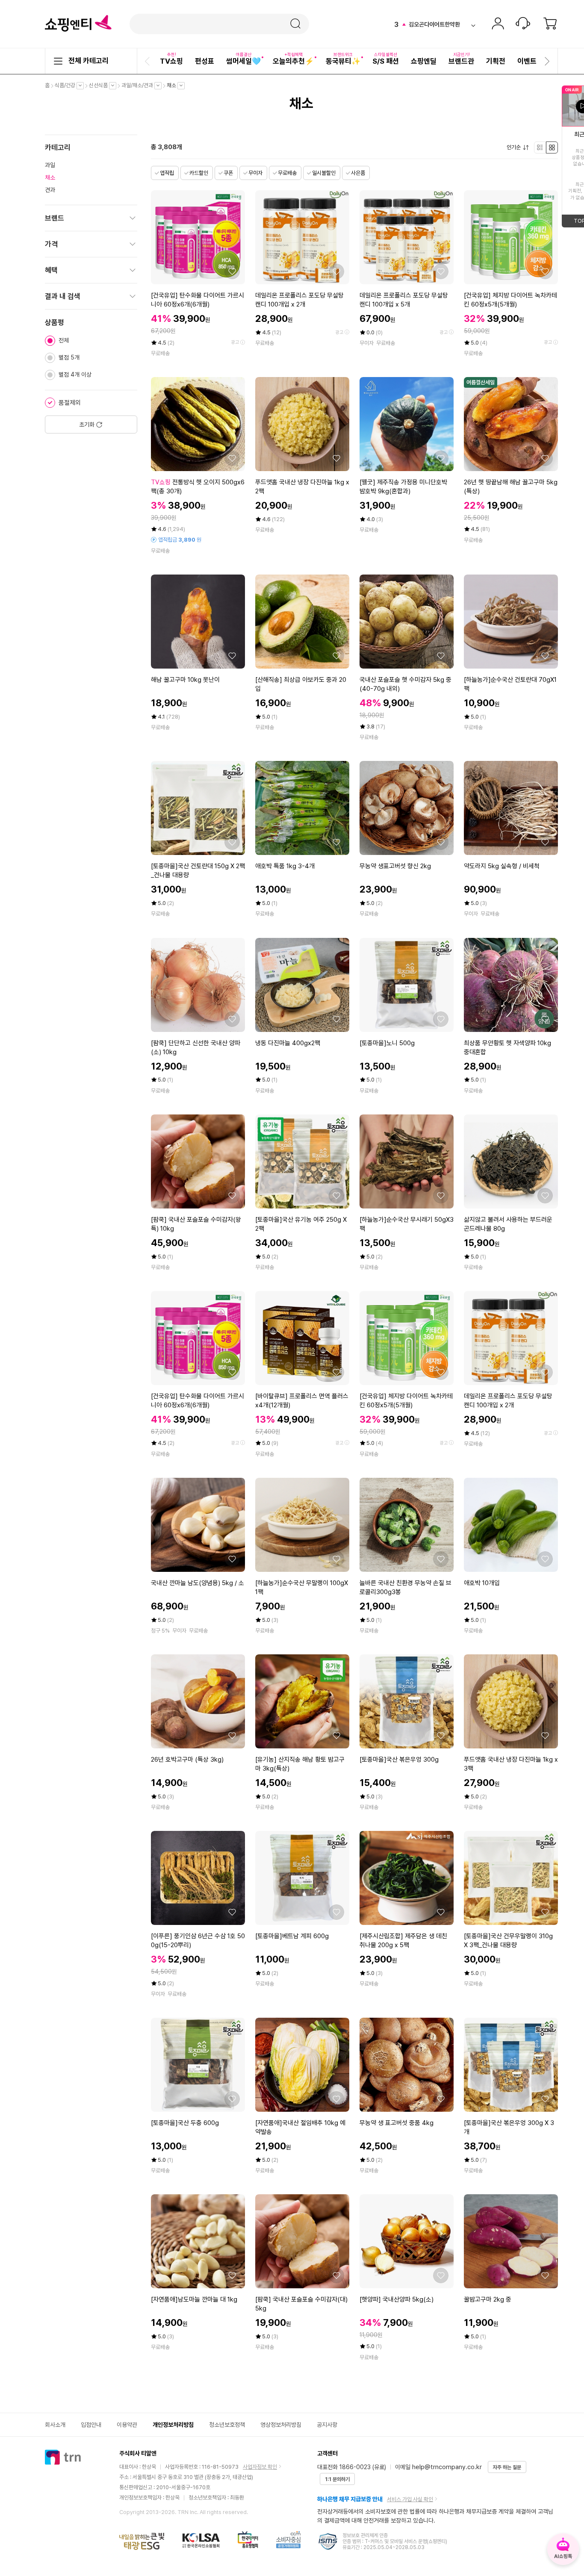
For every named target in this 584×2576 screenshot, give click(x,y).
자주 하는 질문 (507, 2467)
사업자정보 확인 (260, 2467)
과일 (50, 165)
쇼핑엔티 (78, 24)
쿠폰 (228, 173)
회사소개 (55, 2425)
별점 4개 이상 (75, 374)
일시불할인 (324, 173)
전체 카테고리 (88, 61)
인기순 (516, 147)
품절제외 (70, 403)
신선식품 (100, 85)
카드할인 (199, 173)
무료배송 (287, 173)
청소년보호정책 (227, 2425)
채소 (174, 85)
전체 (64, 340)
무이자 (255, 173)
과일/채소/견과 (139, 85)
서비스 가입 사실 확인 (410, 2499)
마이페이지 (498, 24)
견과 (50, 190)
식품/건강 (67, 85)
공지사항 (327, 2425)
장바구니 (550, 24)
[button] (148, 61)
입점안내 (91, 2425)
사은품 (358, 173)
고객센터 (523, 24)
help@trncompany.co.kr (447, 2467)
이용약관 (127, 2425)
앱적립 (167, 173)
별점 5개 (69, 357)
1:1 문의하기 (337, 2479)
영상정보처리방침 (281, 2425)
